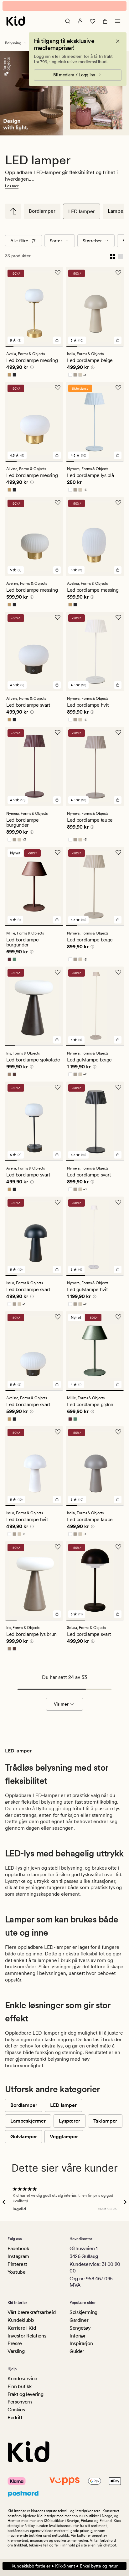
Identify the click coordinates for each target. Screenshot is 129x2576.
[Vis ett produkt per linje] (120, 256)
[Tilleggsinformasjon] (31, 368)
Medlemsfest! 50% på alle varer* (64, 6)
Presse (15, 2343)
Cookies (16, 2410)
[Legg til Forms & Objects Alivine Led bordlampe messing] (57, 455)
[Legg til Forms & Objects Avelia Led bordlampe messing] (57, 340)
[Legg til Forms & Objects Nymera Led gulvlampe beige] (118, 1040)
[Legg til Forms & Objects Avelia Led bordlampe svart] (57, 1155)
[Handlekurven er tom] (105, 21)
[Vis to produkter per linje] (113, 256)
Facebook (18, 2248)
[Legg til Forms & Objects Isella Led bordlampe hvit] (57, 1499)
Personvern (20, 2402)
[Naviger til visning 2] (18, 346)
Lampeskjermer (28, 2121)
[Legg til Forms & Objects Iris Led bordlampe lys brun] (57, 1614)
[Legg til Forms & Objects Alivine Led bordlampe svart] (57, 685)
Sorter (56, 241)
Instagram (18, 2256)
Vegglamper (64, 2137)
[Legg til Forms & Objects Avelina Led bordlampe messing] (118, 570)
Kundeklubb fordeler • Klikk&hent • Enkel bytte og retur (65, 2566)
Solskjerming (83, 2312)
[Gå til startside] (16, 21)
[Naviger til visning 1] (9, 346)
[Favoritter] (93, 21)
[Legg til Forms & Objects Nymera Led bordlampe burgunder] (57, 800)
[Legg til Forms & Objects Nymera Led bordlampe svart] (118, 1155)
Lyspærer (70, 2121)
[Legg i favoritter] (58, 273)
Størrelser (92, 241)
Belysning (13, 43)
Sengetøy (80, 2328)
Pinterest (17, 2264)
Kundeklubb (21, 2320)
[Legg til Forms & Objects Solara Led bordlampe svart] (118, 1614)
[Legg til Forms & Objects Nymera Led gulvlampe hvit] (118, 1269)
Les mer (12, 186)
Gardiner (79, 2320)
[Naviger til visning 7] (59, 346)
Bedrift (15, 2417)
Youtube (17, 2272)
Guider (77, 2351)
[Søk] (68, 21)
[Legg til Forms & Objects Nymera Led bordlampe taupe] (118, 800)
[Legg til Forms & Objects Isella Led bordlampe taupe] (118, 1499)
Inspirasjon (81, 2343)
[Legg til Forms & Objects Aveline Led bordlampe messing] (57, 570)
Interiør (77, 2336)
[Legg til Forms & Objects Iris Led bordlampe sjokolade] (57, 1040)
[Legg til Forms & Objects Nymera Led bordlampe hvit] (118, 685)
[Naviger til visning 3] (26, 346)
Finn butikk (19, 2386)
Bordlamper (42, 211)
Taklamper (105, 2121)
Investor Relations (27, 2336)
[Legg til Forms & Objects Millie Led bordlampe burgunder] (57, 920)
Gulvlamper (23, 2137)
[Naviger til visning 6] (51, 346)
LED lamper (82, 211)
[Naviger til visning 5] (42, 346)
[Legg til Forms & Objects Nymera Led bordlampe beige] (118, 920)
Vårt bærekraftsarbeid (31, 2312)
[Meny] (118, 21)
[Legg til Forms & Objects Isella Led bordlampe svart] (57, 1269)
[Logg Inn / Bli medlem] (80, 21)
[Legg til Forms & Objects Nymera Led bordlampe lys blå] (118, 455)
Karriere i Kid (22, 2328)
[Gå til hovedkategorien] (13, 211)
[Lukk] (118, 41)
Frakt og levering (26, 2394)
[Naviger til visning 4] (34, 346)
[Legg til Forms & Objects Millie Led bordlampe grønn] (118, 1384)
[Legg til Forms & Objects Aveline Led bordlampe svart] (57, 1384)
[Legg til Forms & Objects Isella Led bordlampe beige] (118, 340)
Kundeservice (22, 2379)
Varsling (16, 2351)
